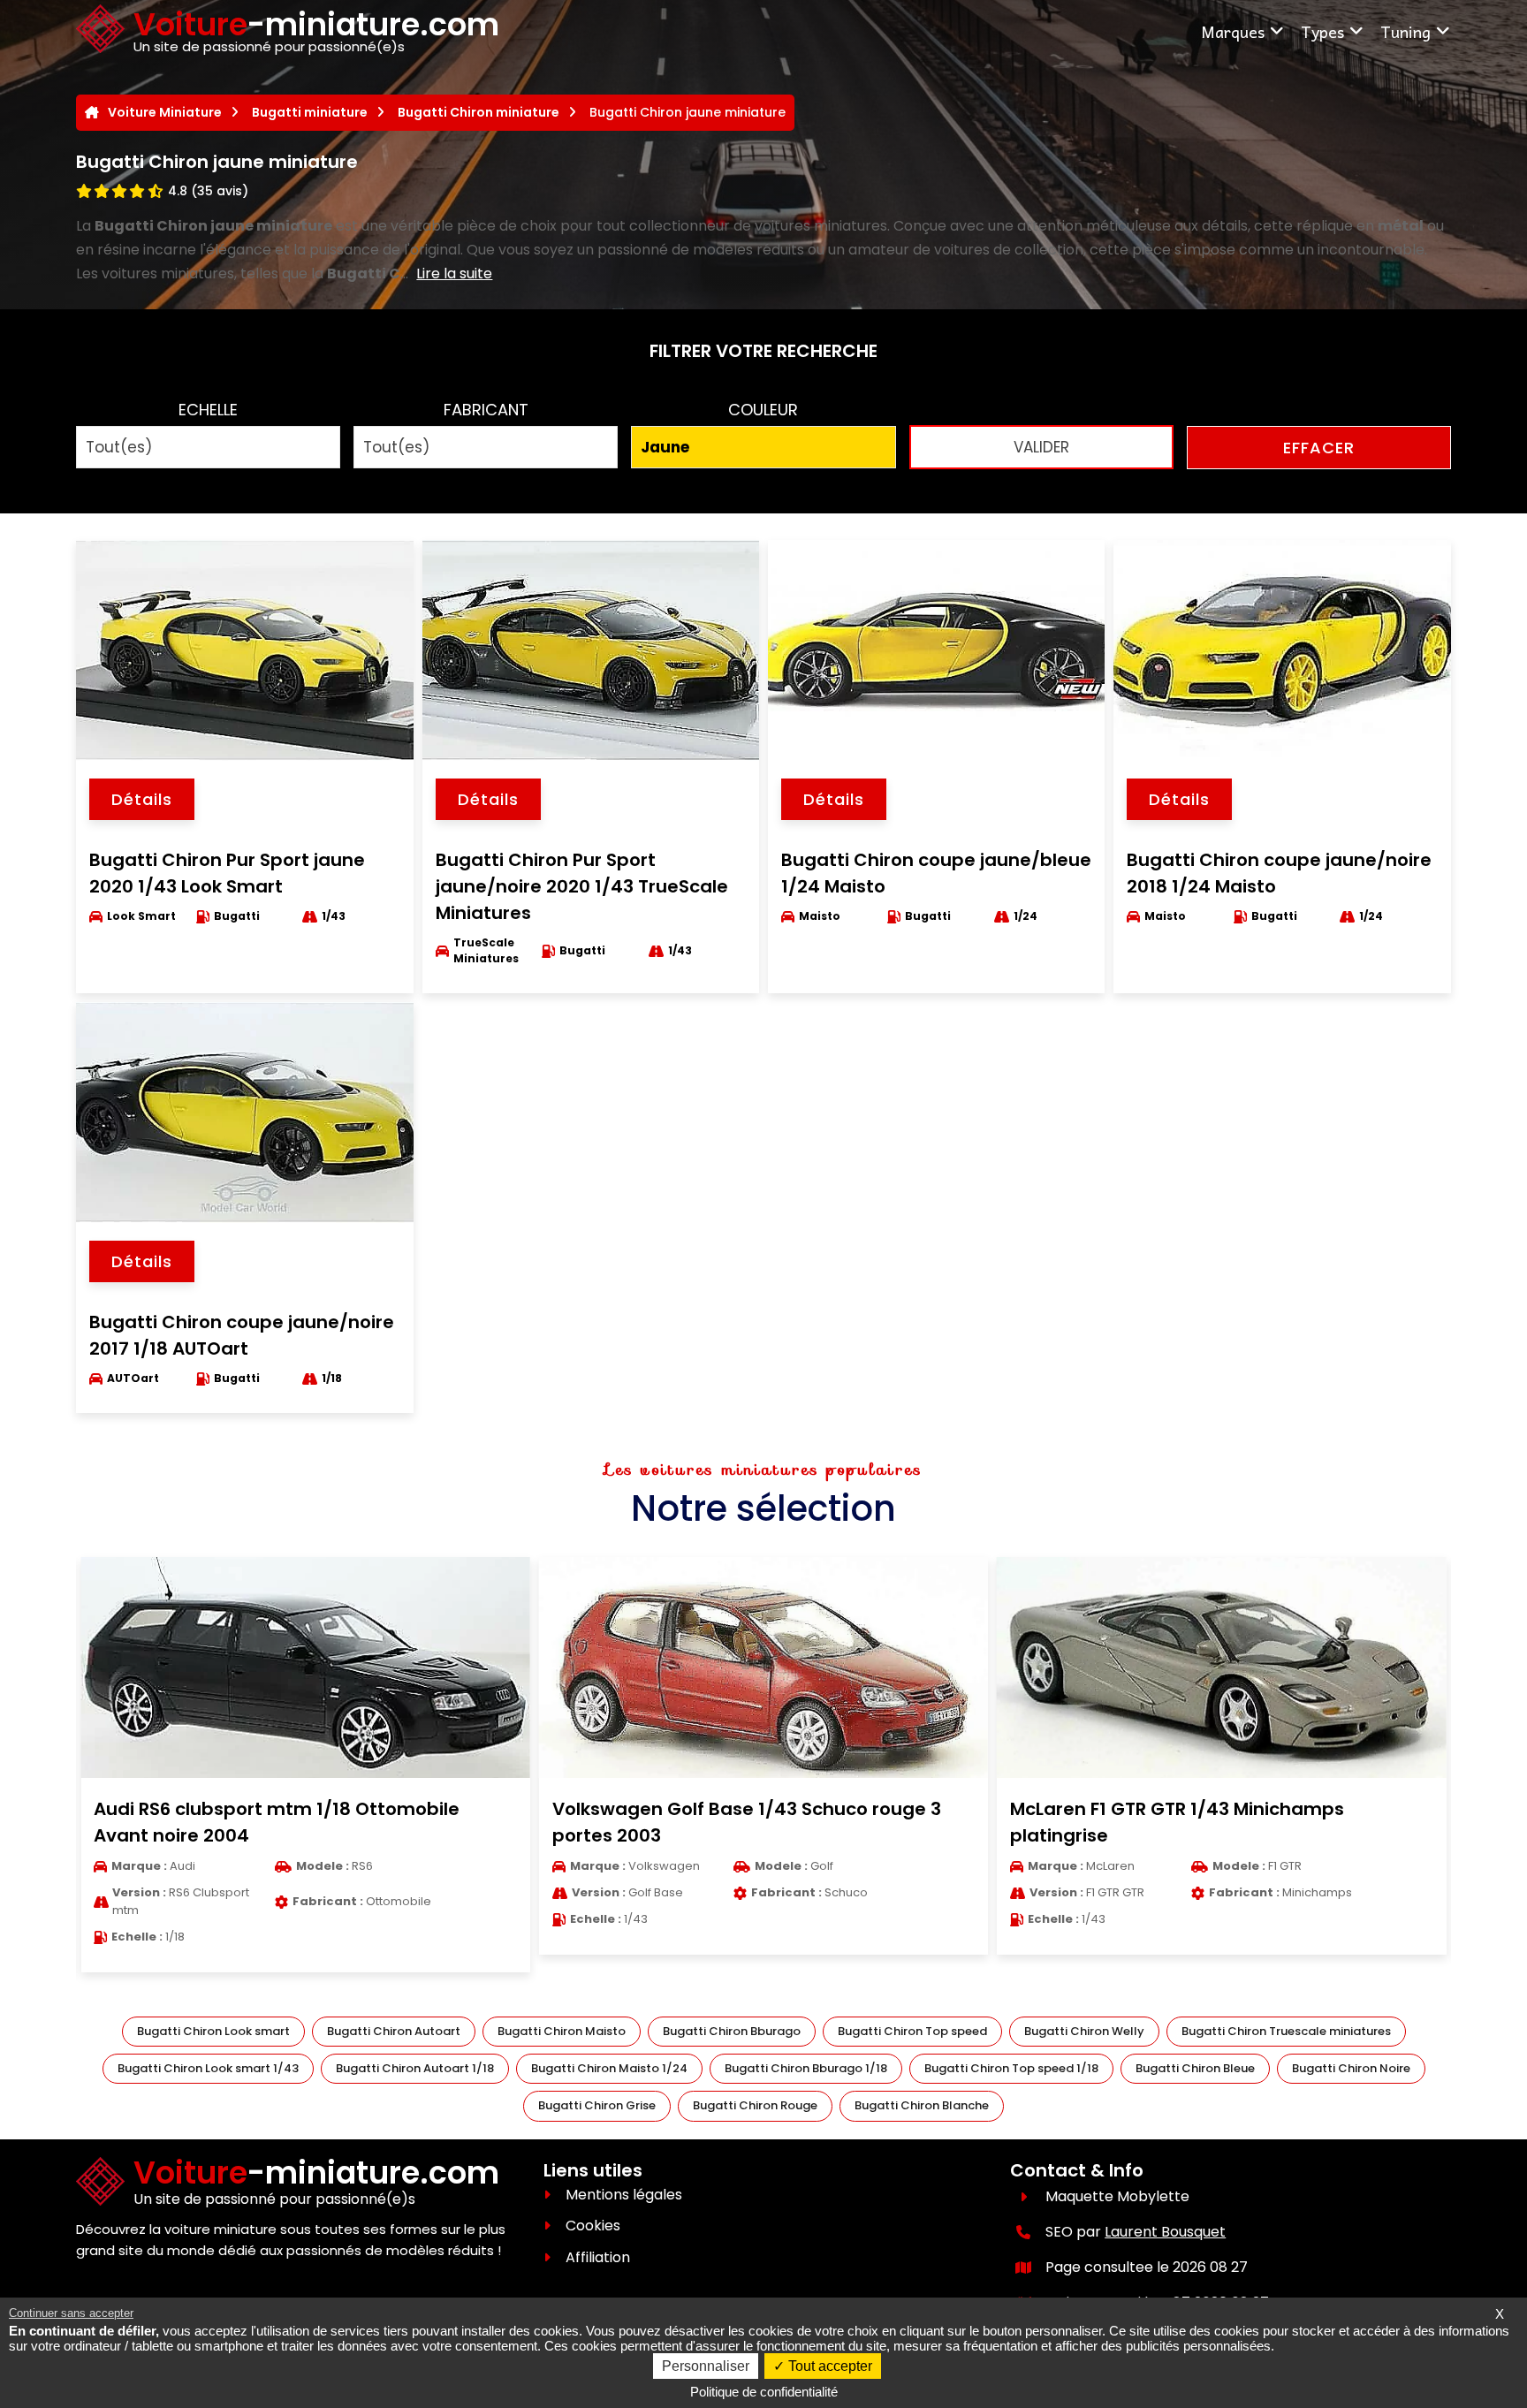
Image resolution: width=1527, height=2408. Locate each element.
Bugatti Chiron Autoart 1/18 (415, 2068)
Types (1322, 31)
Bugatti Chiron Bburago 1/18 (806, 2068)
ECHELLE (208, 410)
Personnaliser (706, 2366)
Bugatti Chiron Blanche (922, 2105)
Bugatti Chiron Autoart (394, 2031)
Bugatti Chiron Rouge (755, 2105)
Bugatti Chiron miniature (479, 112)
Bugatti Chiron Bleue (1195, 2068)
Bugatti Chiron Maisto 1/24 (609, 2068)
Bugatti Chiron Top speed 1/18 (1011, 2068)
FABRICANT (486, 410)
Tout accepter (828, 2366)
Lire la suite (454, 273)
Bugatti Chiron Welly (1084, 2031)
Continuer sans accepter (71, 2313)
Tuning (1405, 31)
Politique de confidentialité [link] (764, 2392)
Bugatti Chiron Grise (597, 2105)
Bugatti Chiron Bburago (732, 2031)
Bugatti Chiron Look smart (213, 2031)
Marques (1233, 31)
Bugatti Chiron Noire (1351, 2068)
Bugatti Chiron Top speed (912, 2031)
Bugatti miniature (310, 112)
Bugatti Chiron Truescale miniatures (1286, 2031)
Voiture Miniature (165, 112)
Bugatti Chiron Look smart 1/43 (208, 2068)
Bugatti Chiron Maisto (562, 2031)
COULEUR (763, 410)
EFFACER (1319, 448)
